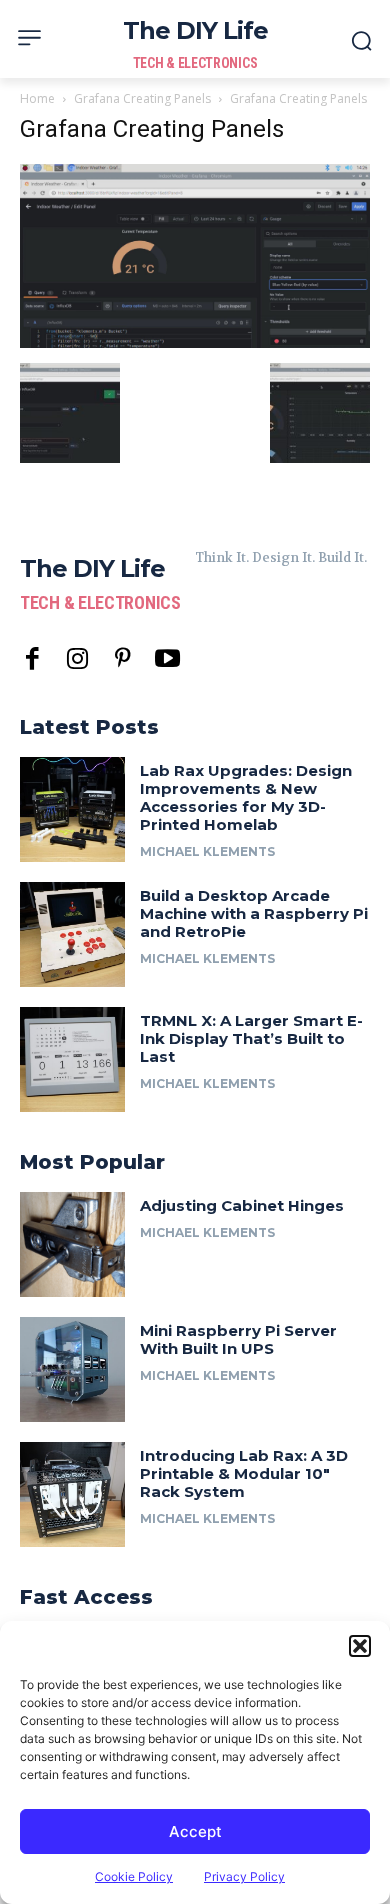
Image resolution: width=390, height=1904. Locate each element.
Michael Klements (207, 851)
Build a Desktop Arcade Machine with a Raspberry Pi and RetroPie (254, 913)
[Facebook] (32, 659)
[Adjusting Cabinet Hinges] (72, 1244)
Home (37, 98)
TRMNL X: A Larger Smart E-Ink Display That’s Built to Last (251, 1038)
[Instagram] (77, 659)
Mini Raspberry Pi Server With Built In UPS (238, 1339)
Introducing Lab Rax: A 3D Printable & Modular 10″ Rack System (244, 1473)
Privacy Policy (244, 1876)
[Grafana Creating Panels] (195, 342)
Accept (195, 1831)
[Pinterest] (122, 659)
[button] (360, 1646)
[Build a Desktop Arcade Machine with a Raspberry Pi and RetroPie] (72, 934)
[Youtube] (167, 659)
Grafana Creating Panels (142, 98)
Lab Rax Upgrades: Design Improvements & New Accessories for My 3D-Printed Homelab (246, 797)
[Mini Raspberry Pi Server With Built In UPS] (72, 1369)
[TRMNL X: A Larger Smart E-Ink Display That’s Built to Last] (72, 1059)
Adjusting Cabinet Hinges (242, 1205)
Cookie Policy (134, 1876)
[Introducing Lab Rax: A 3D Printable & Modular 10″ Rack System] (72, 1494)
